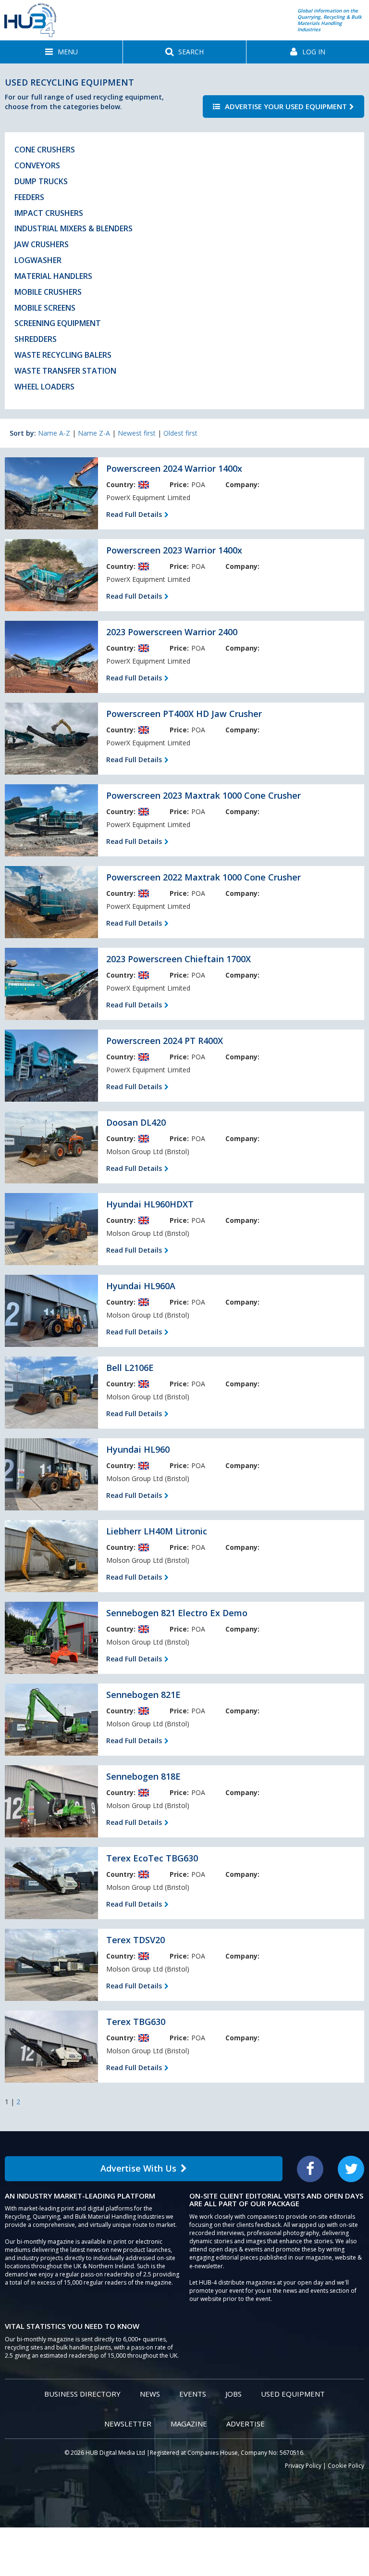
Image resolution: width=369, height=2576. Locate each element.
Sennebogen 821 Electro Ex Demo (177, 1613)
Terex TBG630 (136, 2022)
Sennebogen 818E (143, 1776)
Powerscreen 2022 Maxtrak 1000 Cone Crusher (203, 877)
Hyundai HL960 (138, 1449)
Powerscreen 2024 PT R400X (165, 1041)
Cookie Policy (346, 2466)
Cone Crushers (45, 150)
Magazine (189, 2424)
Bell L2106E (130, 1368)
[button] (61, 52)
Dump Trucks (41, 181)
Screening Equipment (58, 323)
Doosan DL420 (136, 1122)
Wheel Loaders (44, 387)
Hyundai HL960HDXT (150, 1204)
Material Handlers (53, 276)
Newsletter (128, 2424)
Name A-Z (54, 433)
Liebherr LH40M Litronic (157, 1531)
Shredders (36, 339)
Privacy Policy (303, 2466)
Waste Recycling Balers (63, 355)
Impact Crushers (49, 213)
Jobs (234, 2394)
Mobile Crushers (48, 292)
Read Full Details (134, 514)
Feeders (29, 197)
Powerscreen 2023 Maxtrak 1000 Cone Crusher (203, 795)
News (150, 2394)
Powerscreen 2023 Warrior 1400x (174, 550)
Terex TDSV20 (135, 1940)
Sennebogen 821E (143, 1695)
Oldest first (180, 433)
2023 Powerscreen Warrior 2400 (172, 632)
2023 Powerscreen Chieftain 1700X (178, 959)
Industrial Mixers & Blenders (74, 228)
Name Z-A (94, 433)
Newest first (137, 433)
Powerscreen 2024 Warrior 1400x (174, 468)
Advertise (246, 2424)
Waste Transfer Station (65, 371)
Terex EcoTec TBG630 (152, 1858)
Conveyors (37, 165)
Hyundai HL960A (141, 1286)
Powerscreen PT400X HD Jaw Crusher (184, 714)
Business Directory (82, 2394)
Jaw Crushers (42, 244)
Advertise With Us (138, 2168)
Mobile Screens (45, 308)
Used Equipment (293, 2394)
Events (193, 2394)
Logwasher (38, 260)
